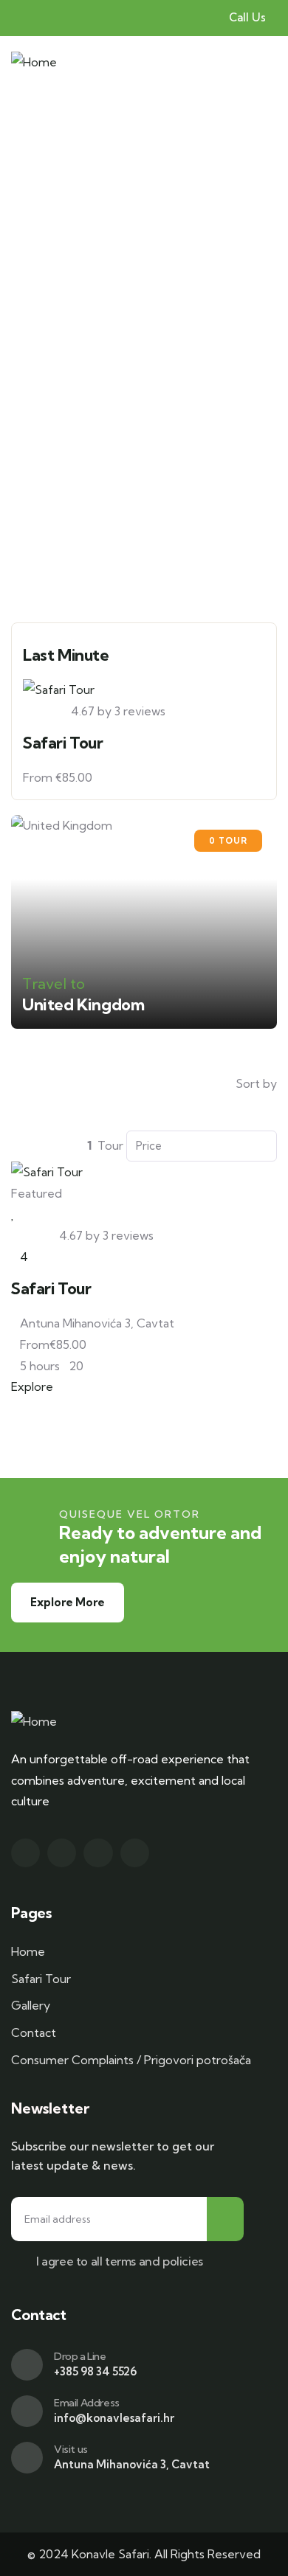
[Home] (34, 62)
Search (152, 565)
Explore (32, 1386)
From (38, 777)
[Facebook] (25, 1853)
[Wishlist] (13, 1214)
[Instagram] (62, 1853)
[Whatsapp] (98, 1853)
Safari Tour (63, 743)
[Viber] (135, 1853)
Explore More (68, 1602)
